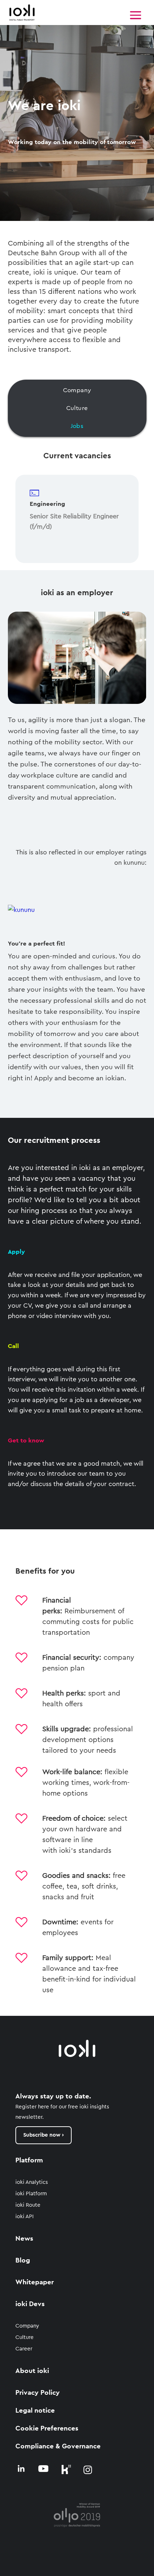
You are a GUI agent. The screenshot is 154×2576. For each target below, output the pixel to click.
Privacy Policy (38, 2393)
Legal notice (35, 2411)
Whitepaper (35, 2282)
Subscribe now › (44, 2135)
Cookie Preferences (47, 2429)
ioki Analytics (32, 2182)
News (24, 2239)
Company (27, 2326)
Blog (23, 2261)
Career (24, 2349)
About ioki (32, 2371)
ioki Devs (30, 2304)
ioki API (25, 2217)
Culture (25, 2337)
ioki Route (28, 2205)
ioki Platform (31, 2194)
